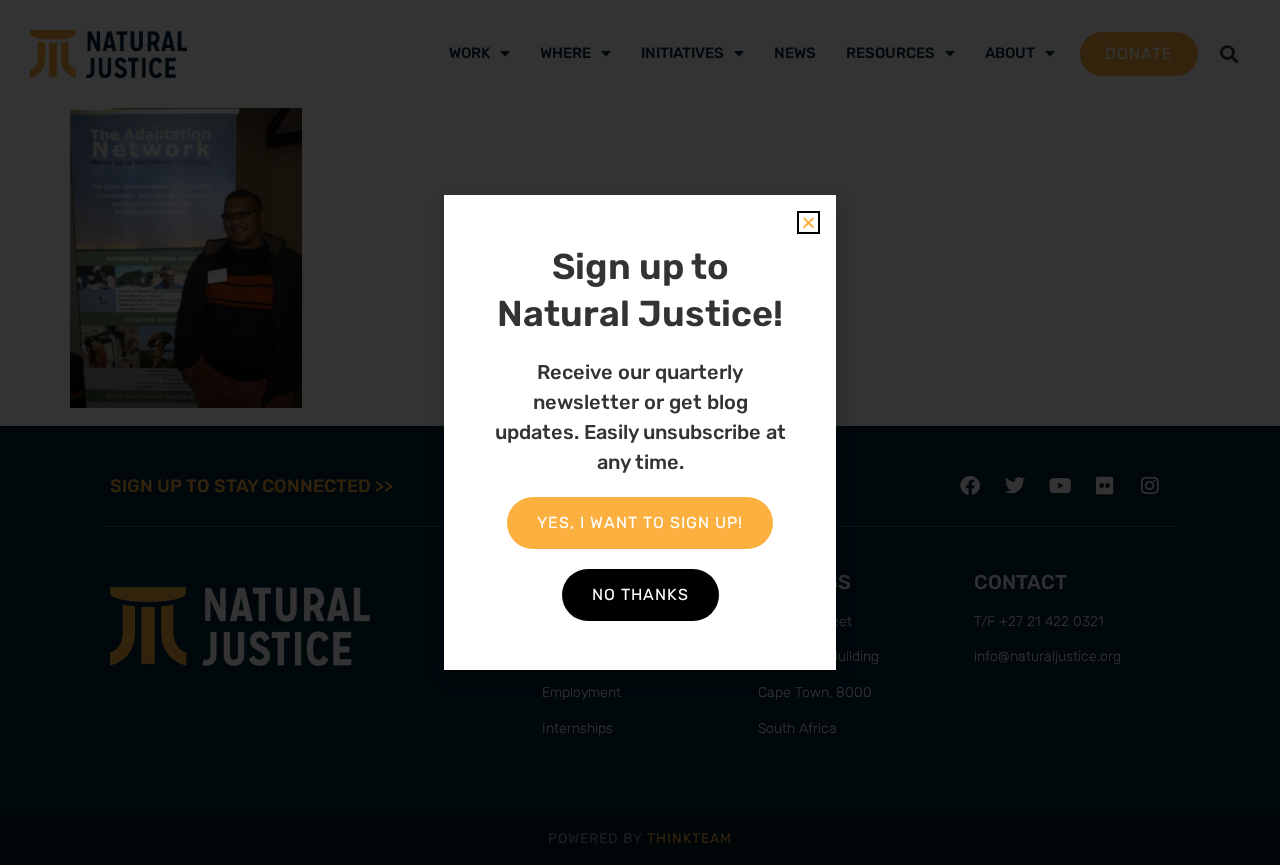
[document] (640, 432)
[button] (808, 222)
